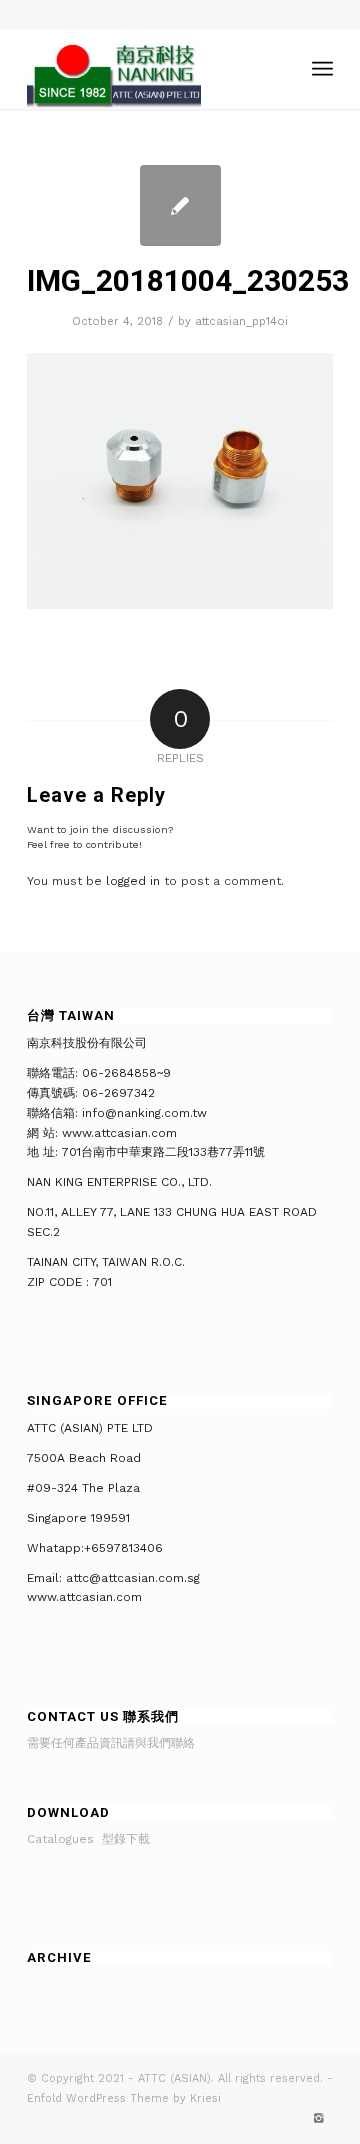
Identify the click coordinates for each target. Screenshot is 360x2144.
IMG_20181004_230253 (188, 280)
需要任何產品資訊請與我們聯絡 (111, 1743)
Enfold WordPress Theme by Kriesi (124, 2098)
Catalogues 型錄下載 (88, 1839)
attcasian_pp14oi (241, 321)
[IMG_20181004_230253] (180, 205)
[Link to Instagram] (318, 2119)
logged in (133, 881)
